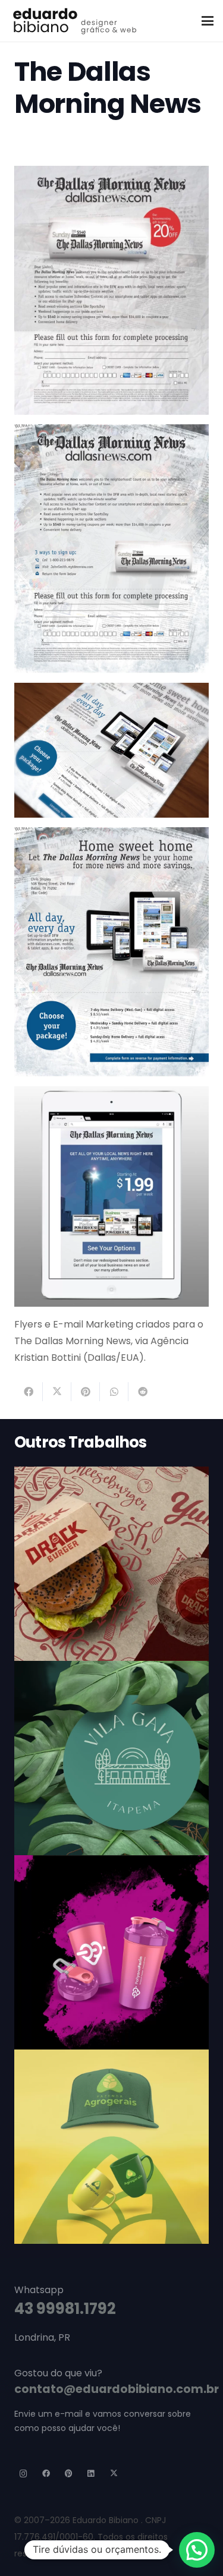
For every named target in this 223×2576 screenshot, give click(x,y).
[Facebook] (47, 2474)
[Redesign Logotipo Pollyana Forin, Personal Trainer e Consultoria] (111, 1952)
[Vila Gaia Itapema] (111, 1758)
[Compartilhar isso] (29, 1392)
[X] (114, 2474)
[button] (208, 21)
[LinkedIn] (91, 2474)
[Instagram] (24, 2474)
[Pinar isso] (86, 1392)
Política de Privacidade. (112, 2553)
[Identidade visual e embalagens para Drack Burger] (111, 1564)
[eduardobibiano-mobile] (74, 21)
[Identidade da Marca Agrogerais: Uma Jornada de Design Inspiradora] (111, 2147)
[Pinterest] (69, 2474)
